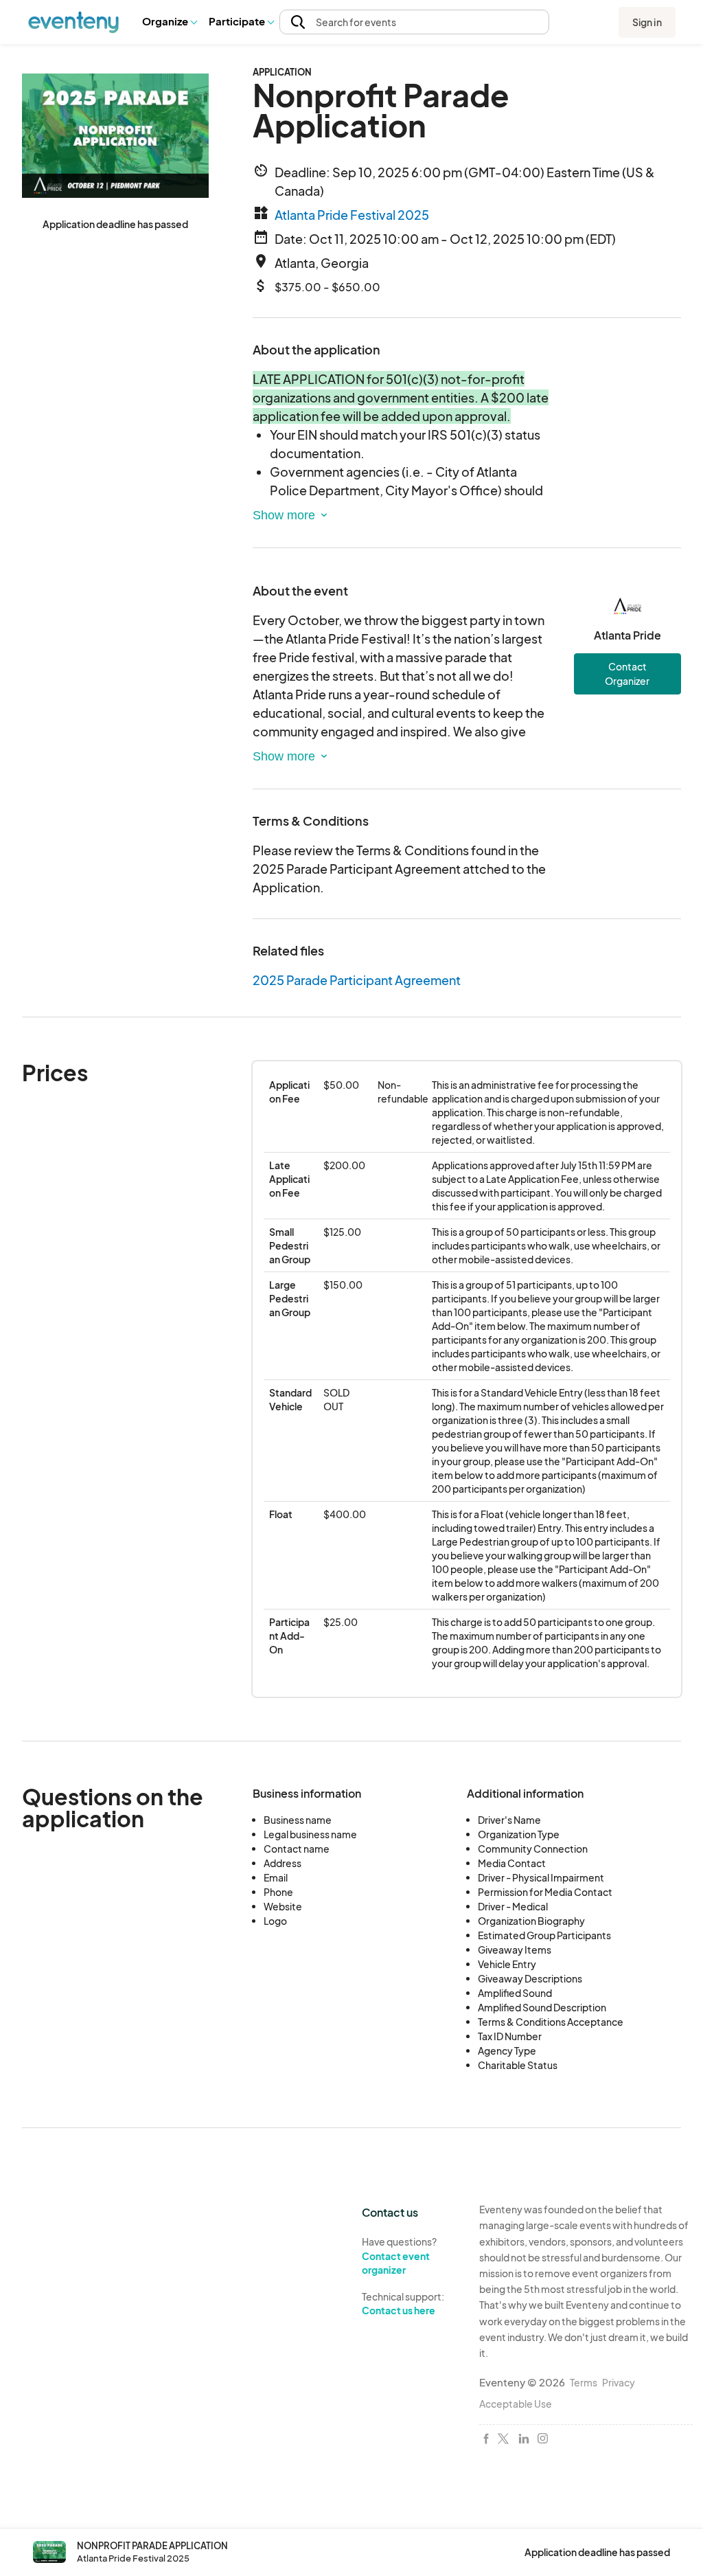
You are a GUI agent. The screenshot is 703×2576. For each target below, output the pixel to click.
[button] (169, 22)
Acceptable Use (516, 2404)
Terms (584, 2382)
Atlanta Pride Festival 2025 (352, 215)
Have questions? (399, 2256)
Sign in (647, 22)
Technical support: (403, 2304)
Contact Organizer (627, 674)
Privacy (619, 2382)
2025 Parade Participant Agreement (357, 980)
